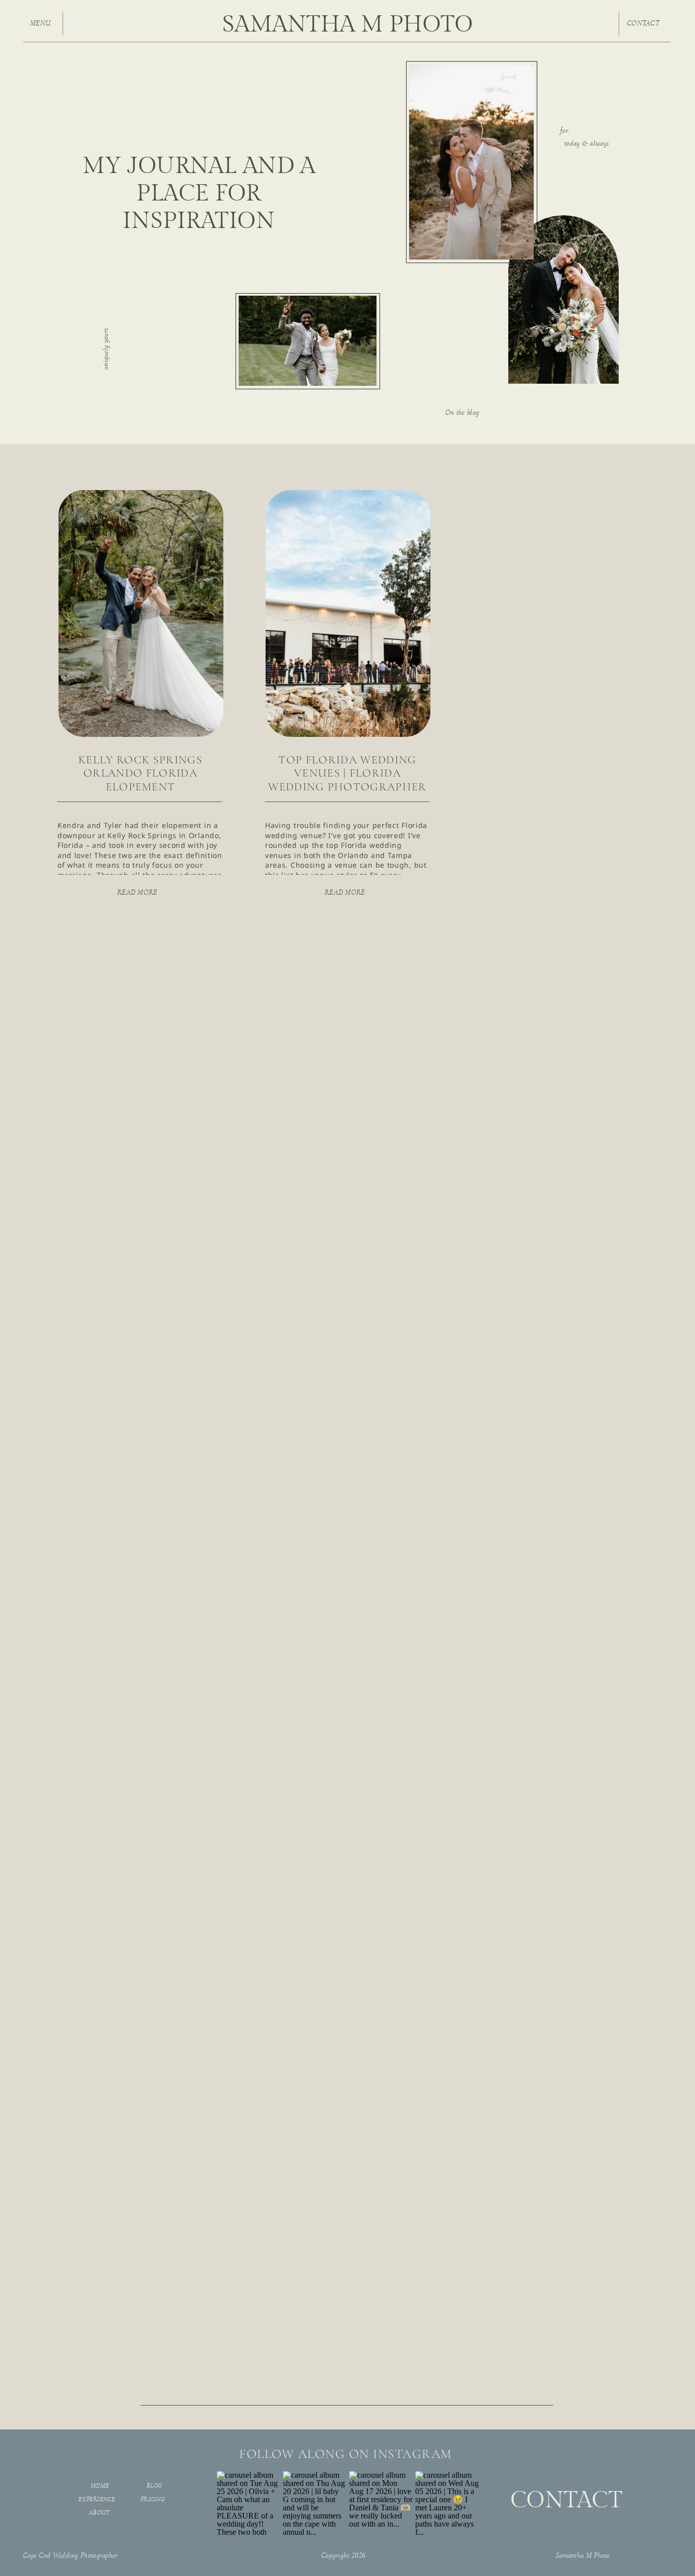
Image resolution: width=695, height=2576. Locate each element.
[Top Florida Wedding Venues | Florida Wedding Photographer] (348, 613)
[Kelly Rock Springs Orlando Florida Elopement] (141, 613)
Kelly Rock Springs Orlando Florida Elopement (140, 773)
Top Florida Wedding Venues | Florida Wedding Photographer (347, 773)
